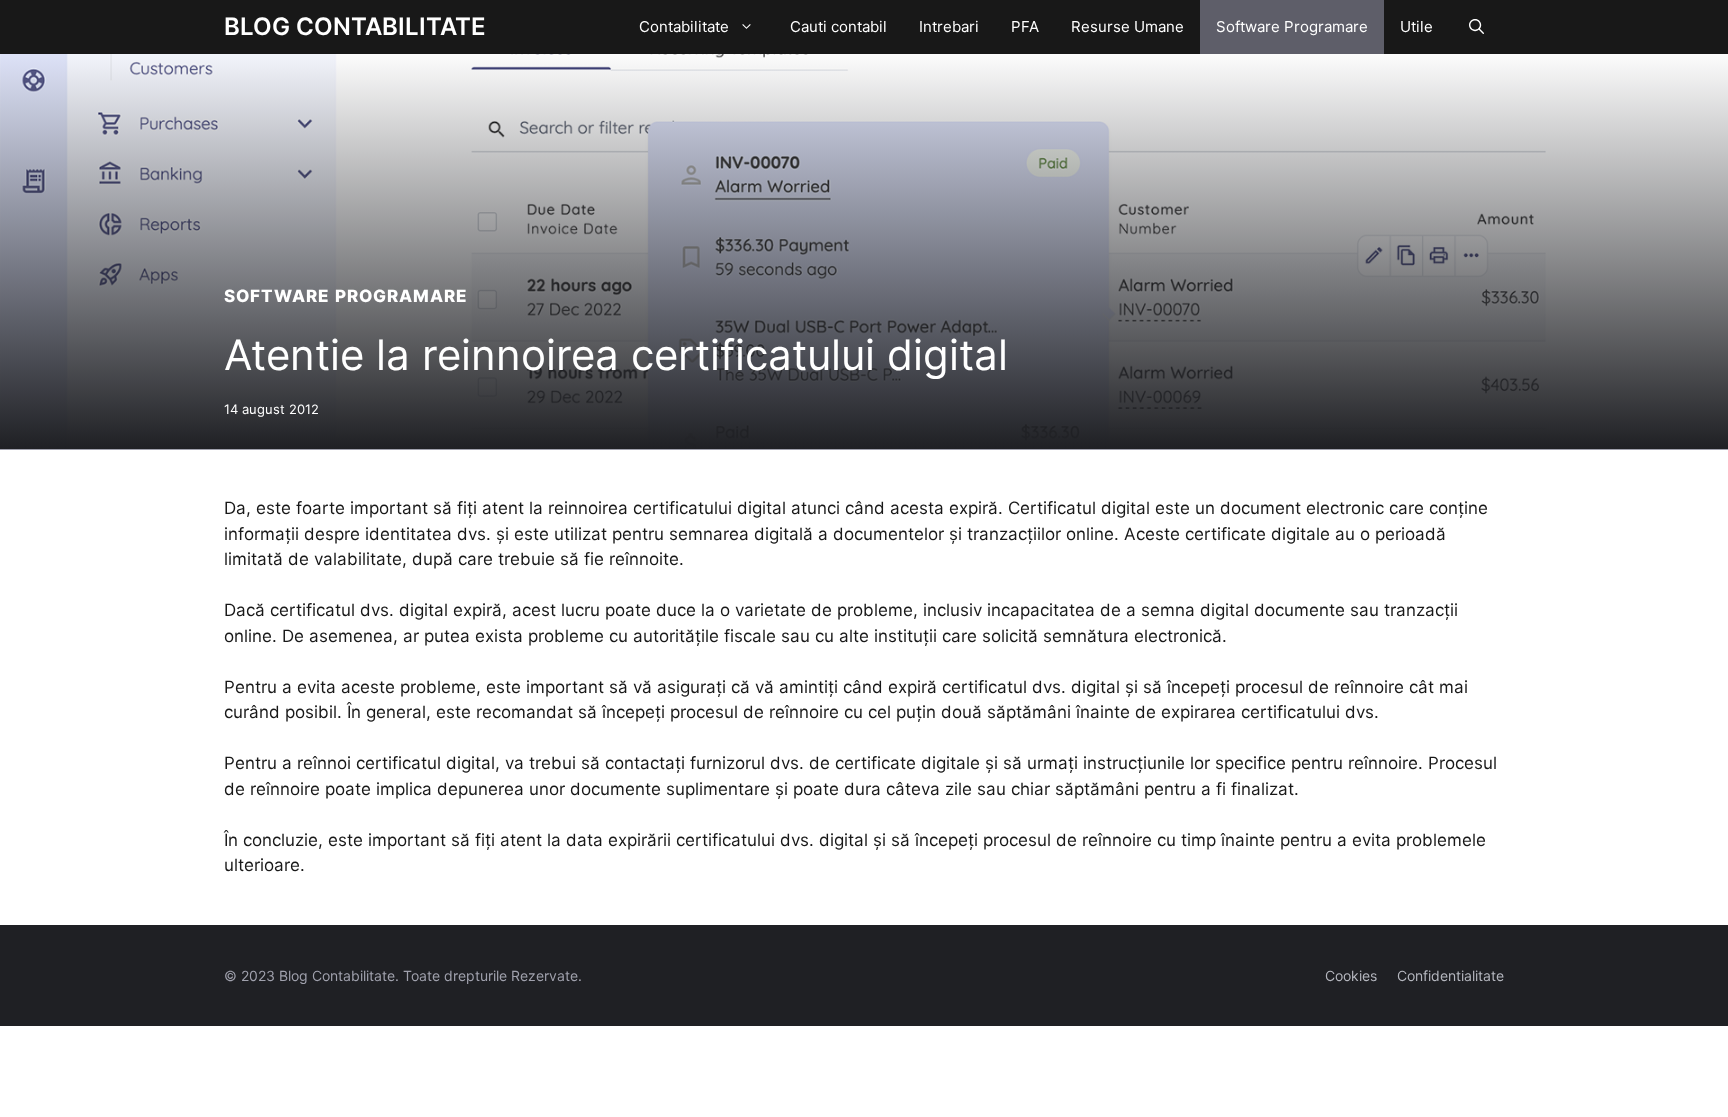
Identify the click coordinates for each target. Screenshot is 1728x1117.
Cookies (1351, 975)
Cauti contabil (838, 26)
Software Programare (1292, 26)
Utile (1416, 26)
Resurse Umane (1127, 26)
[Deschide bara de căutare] (1476, 27)
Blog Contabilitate (355, 26)
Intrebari (949, 26)
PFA (1025, 26)
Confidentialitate (1450, 975)
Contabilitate (684, 26)
